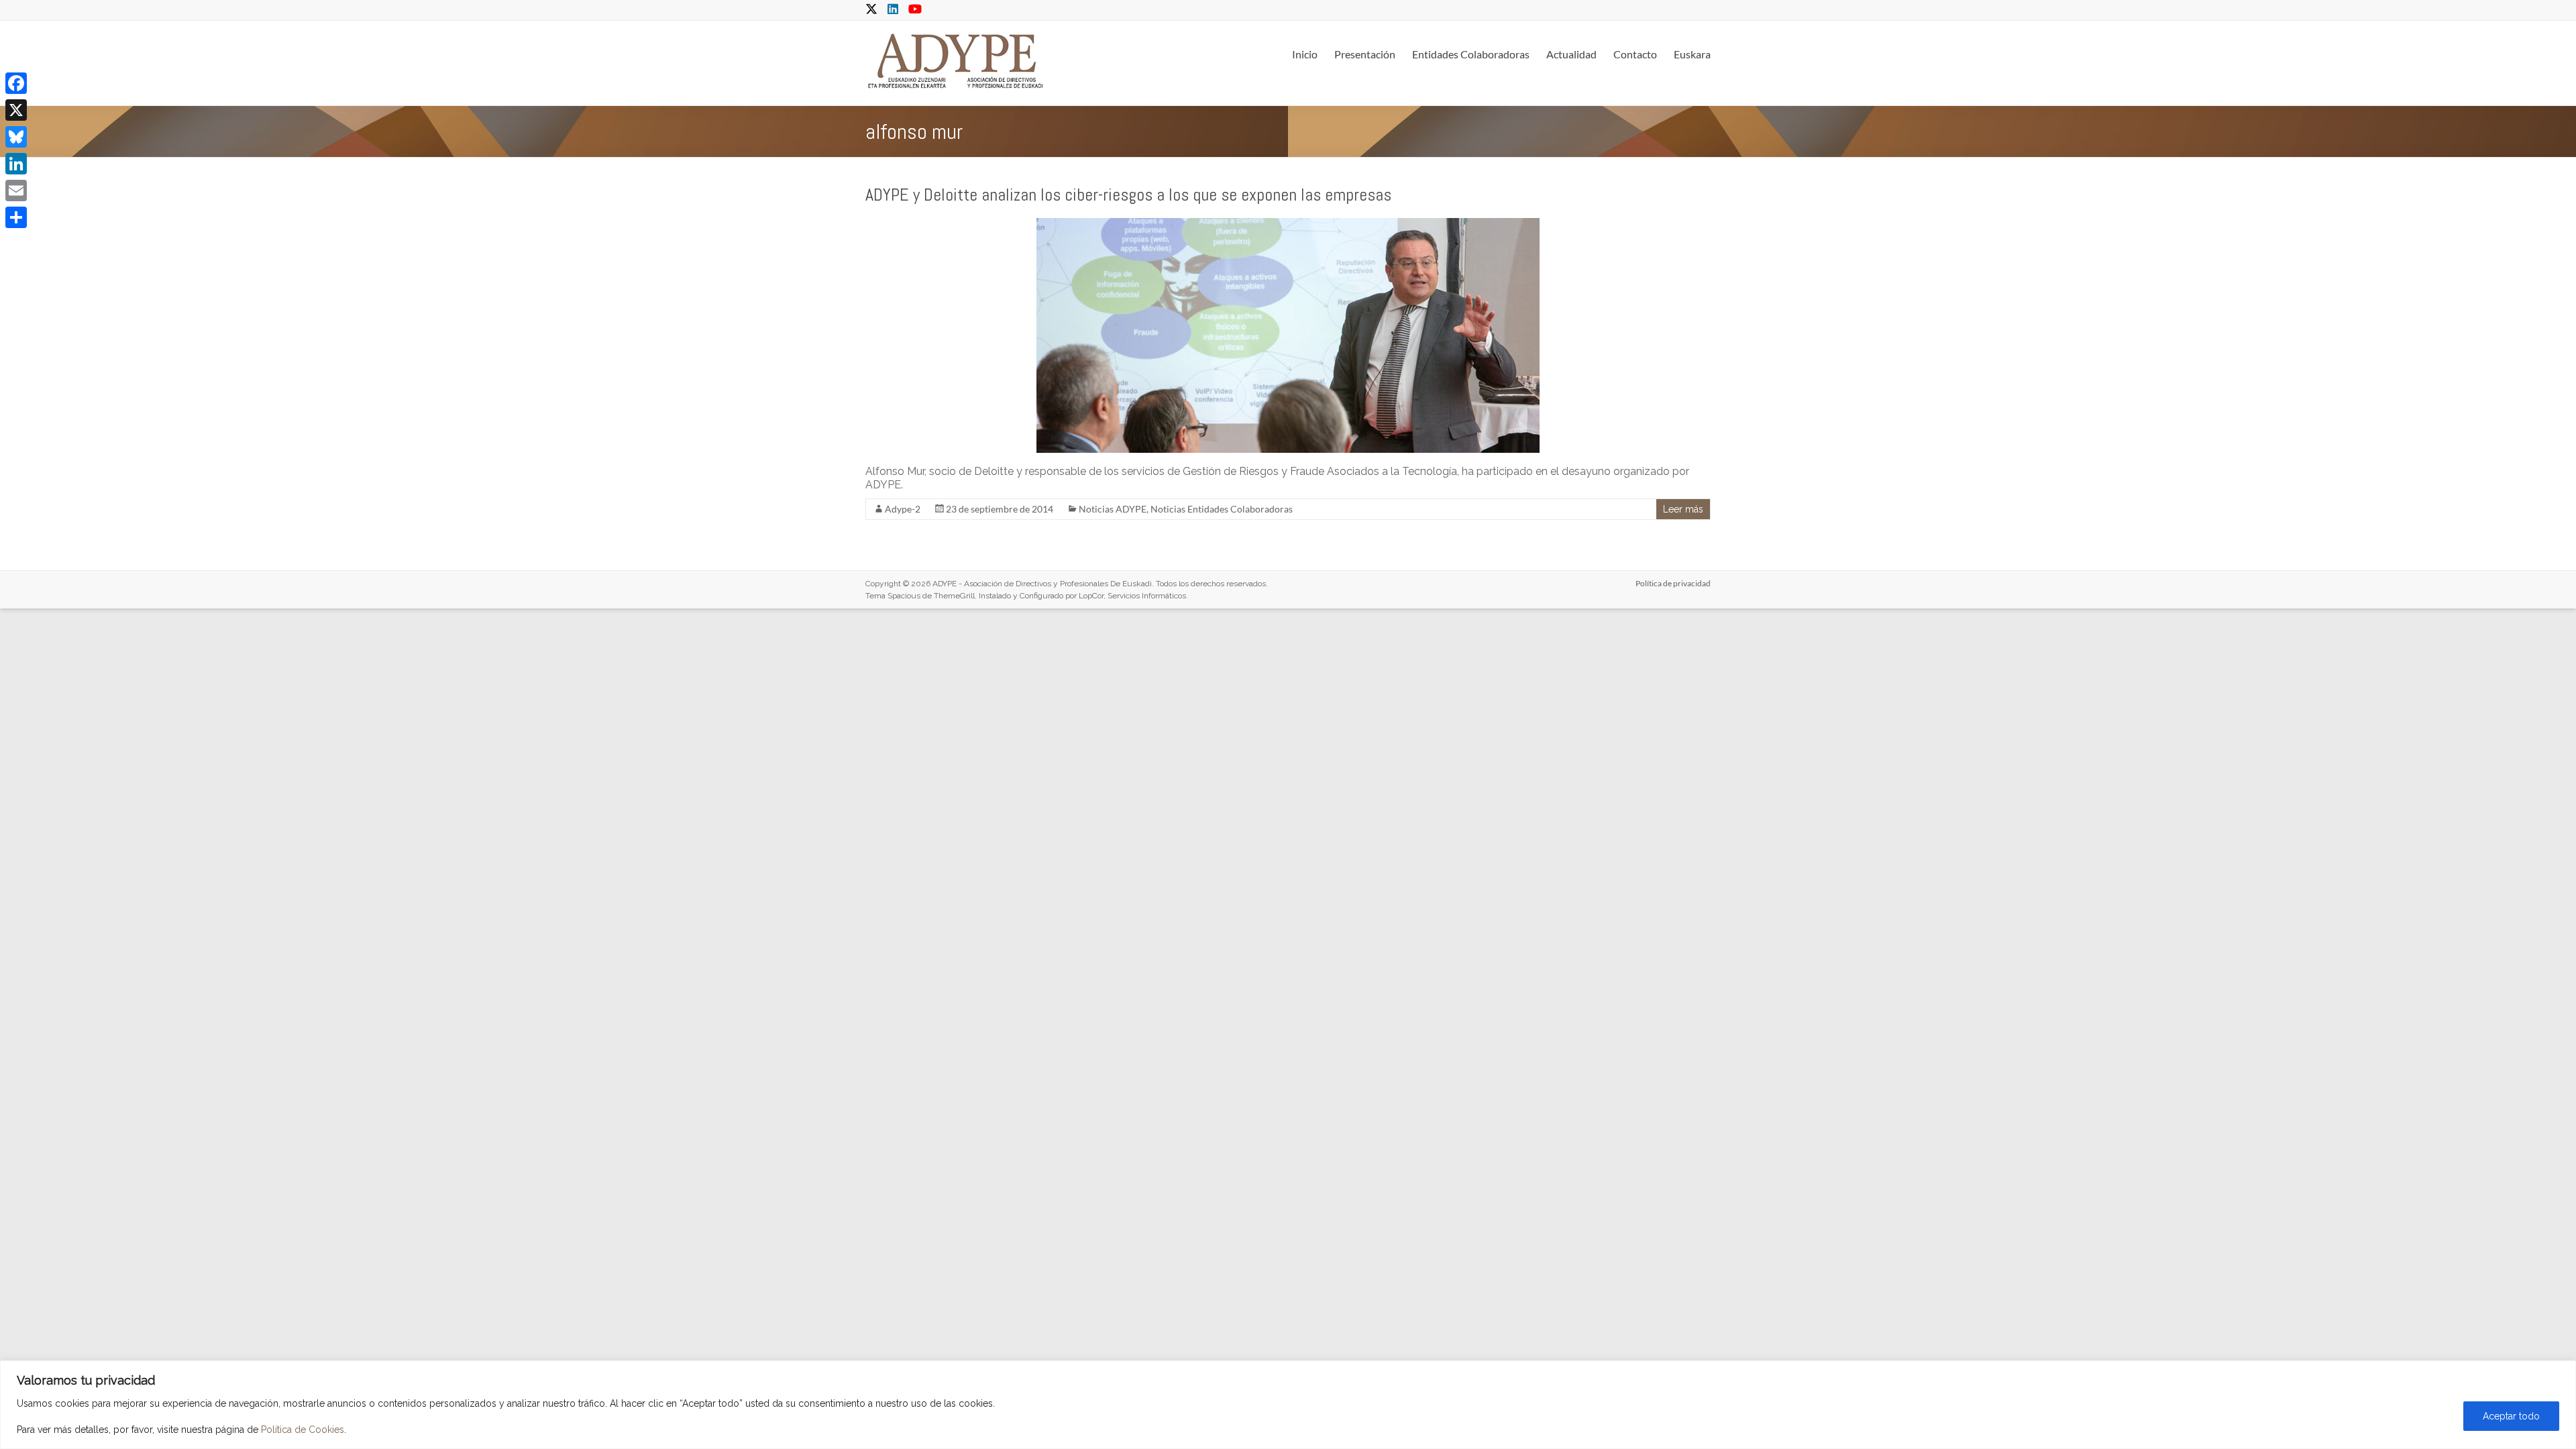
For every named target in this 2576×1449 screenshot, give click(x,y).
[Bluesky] (16, 137)
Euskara (1692, 54)
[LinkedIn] (16, 164)
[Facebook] (16, 83)
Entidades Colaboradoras (1471, 54)
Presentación (1365, 54)
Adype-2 (903, 509)
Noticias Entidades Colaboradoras (1222, 509)
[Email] (16, 191)
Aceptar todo (2511, 1416)
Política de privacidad (1673, 583)
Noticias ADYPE (1113, 509)
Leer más (1683, 509)
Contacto (1635, 54)
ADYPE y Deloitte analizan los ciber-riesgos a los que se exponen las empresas (1128, 195)
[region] (1288, 1405)
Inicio (1305, 54)
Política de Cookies (303, 1430)
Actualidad (1571, 54)
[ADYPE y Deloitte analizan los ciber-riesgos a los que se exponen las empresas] (1288, 224)
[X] (16, 110)
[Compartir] (16, 217)
